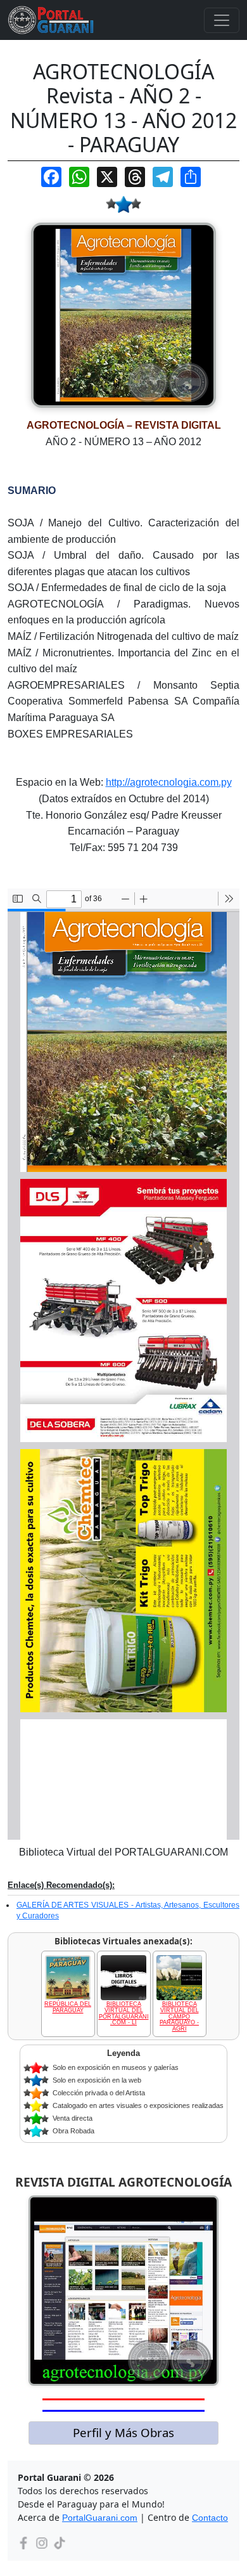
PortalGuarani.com (100, 2518)
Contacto (210, 2518)
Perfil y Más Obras (123, 2432)
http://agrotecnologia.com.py (169, 782)
